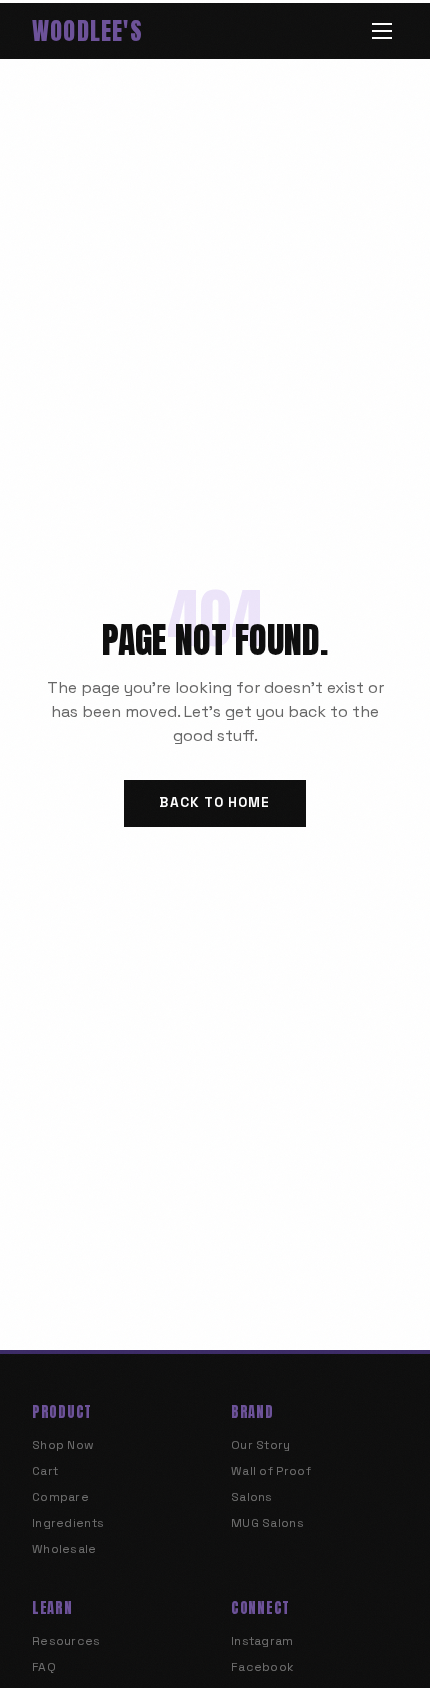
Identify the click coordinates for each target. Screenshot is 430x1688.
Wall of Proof (271, 1471)
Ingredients (68, 1523)
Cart (45, 1471)
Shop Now (63, 1445)
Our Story (261, 1445)
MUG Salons (267, 1523)
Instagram (262, 1641)
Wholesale (64, 1549)
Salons (252, 1497)
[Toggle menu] (382, 31)
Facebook (262, 1667)
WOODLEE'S (87, 31)
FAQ (44, 1667)
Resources (66, 1641)
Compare (60, 1497)
